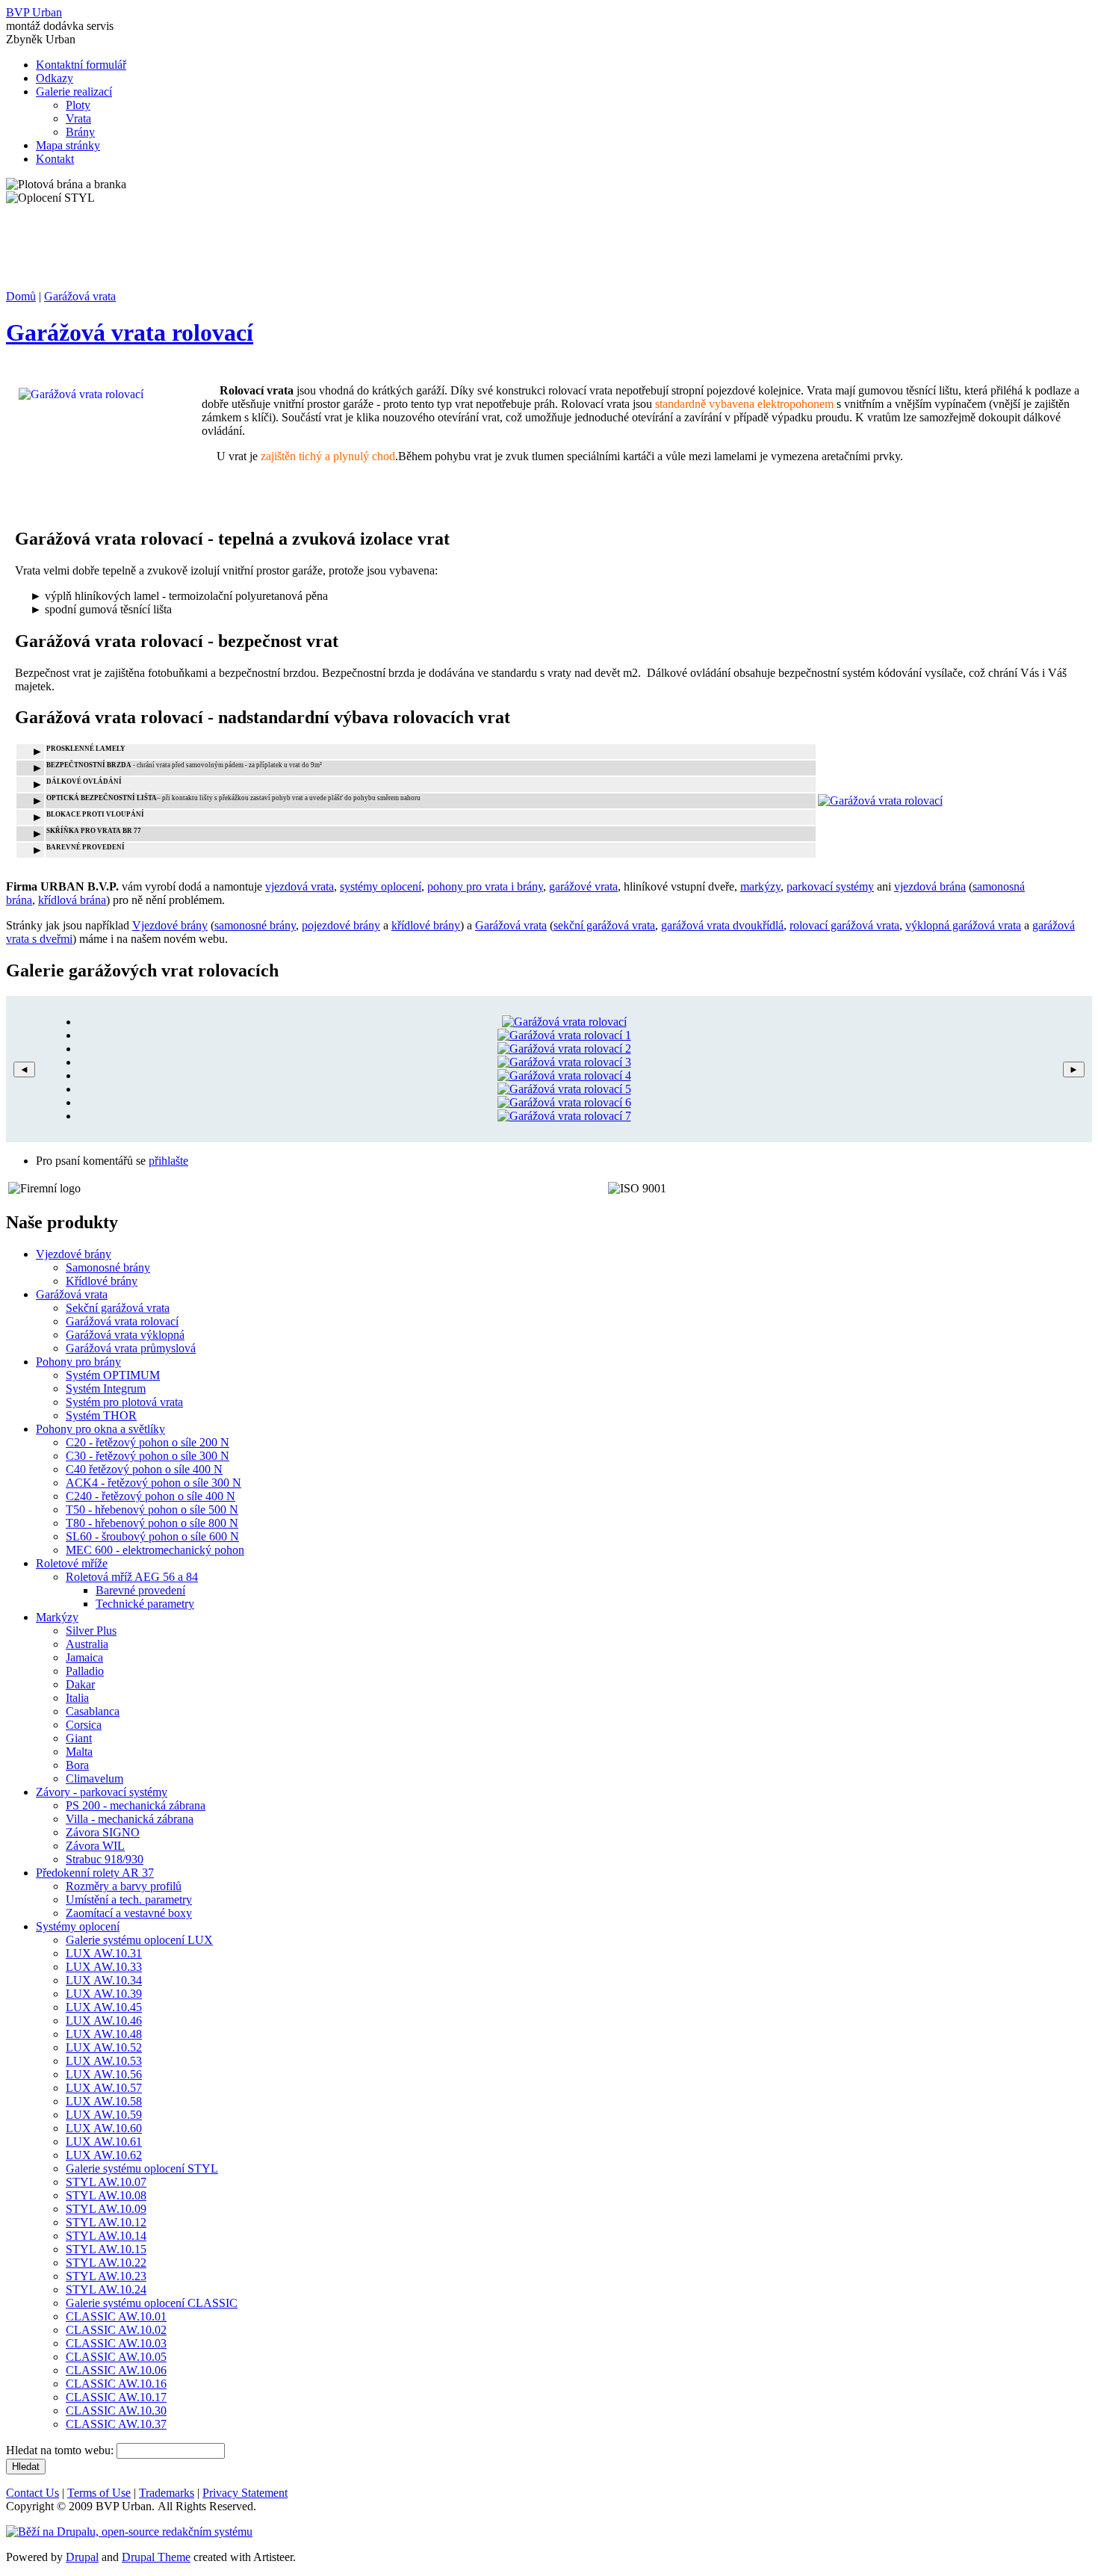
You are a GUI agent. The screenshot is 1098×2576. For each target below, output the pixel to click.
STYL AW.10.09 (106, 2209)
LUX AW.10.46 (104, 2021)
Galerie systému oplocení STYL (142, 2168)
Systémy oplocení (78, 1926)
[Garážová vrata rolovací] (880, 801)
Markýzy (57, 1617)
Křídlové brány (102, 1281)
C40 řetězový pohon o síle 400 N (144, 1469)
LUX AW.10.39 (104, 1994)
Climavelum (94, 1778)
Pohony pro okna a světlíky (100, 1429)
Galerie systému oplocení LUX (139, 1940)
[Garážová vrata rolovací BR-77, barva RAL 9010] (564, 1022)
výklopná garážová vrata (963, 925)
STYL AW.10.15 (106, 2249)
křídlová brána (72, 900)
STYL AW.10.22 (106, 2263)
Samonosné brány (108, 1267)
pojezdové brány (341, 925)
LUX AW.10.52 (104, 2047)
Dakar (80, 1684)
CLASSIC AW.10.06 (116, 2370)
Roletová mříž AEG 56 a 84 (132, 1577)
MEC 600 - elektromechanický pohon (155, 1550)
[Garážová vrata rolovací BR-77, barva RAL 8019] (564, 1049)
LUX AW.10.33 (104, 1967)
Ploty (78, 105)
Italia (77, 1698)
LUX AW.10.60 (104, 2128)
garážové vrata (583, 886)
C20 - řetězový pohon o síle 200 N (148, 1442)
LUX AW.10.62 (104, 2155)
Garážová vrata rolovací (130, 332)
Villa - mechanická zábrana (130, 1819)
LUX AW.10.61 (104, 2142)
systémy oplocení (381, 886)
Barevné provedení (140, 1590)
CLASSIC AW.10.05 (116, 2357)
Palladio (85, 1671)
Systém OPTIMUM (113, 1375)
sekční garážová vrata (604, 925)
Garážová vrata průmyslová (131, 1348)
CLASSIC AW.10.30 (116, 2411)
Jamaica (84, 1657)
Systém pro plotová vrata (124, 1402)
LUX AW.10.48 (104, 2034)
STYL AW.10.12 (106, 2222)
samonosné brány (255, 925)
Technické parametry (145, 1604)
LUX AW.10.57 (104, 2088)
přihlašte (168, 1161)
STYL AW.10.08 (106, 2195)
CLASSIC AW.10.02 (116, 2330)
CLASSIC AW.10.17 (116, 2397)
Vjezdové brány (170, 925)
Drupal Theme (156, 2557)
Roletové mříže (72, 1563)
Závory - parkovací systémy (102, 1792)
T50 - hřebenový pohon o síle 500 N (152, 1510)
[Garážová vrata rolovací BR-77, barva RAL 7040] (564, 1062)
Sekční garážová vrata (118, 1308)
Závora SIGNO (103, 1832)
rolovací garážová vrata (844, 925)
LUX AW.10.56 (104, 2074)
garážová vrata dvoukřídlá (722, 925)
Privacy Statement (245, 2493)
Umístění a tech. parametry (129, 1900)
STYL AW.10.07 (106, 2182)
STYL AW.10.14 (106, 2236)
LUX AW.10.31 (104, 1953)
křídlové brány (426, 925)
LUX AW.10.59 (104, 2115)
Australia (87, 1644)
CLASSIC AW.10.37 (116, 2424)
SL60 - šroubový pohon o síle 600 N (152, 1536)
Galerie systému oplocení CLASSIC (152, 2303)
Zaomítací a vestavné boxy (129, 1913)
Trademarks (167, 2493)
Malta (79, 1752)
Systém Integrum (106, 1388)
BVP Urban (34, 12)
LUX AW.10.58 (104, 2101)
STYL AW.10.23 (106, 2276)
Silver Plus (91, 1631)
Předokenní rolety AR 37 (95, 1873)
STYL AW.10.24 (106, 2289)
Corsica (84, 1725)
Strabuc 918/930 (105, 1859)
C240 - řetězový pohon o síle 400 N (151, 1496)
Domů (21, 296)
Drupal (82, 2557)
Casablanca (93, 1711)
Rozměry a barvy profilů (124, 1886)
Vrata (78, 118)
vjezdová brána (930, 886)
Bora (77, 1765)
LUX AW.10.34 (104, 1980)
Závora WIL (95, 1846)
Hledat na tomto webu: (61, 2450)
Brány (80, 132)
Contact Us (32, 2493)
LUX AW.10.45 (104, 2007)
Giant (79, 1738)
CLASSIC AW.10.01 (116, 2316)
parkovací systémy (830, 886)
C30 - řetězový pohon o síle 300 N (148, 1456)
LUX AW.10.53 (104, 2061)
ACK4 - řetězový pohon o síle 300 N (153, 1483)
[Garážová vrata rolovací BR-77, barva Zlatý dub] (564, 1075)
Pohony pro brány (78, 1362)
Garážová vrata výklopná (125, 1335)
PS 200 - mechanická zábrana (136, 1805)
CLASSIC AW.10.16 (116, 2384)
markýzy (760, 886)
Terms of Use (99, 2493)
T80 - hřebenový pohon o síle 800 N (152, 1523)
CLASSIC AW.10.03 (116, 2343)
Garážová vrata (80, 296)
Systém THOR (101, 1415)
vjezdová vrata (300, 886)
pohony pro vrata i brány (485, 886)
